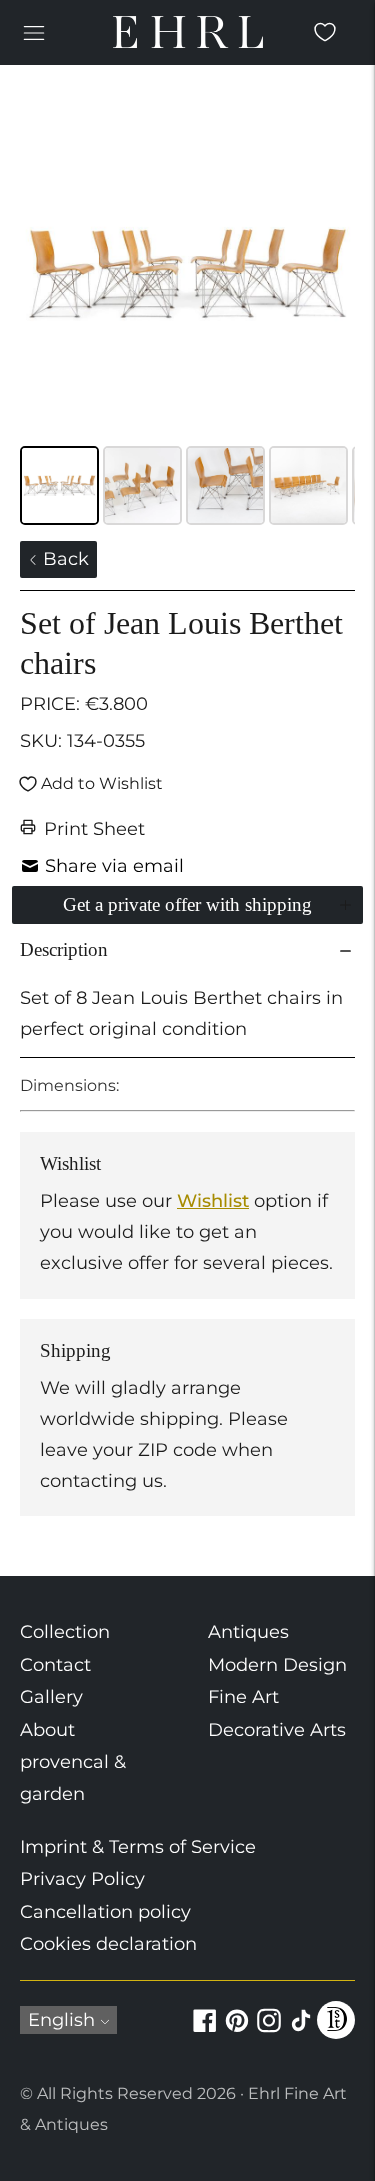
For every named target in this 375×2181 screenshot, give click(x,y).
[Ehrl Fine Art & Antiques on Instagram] (269, 2032)
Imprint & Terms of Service (138, 1847)
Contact (55, 1665)
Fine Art (243, 1697)
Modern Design (277, 1665)
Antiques (248, 1632)
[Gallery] (187, 318)
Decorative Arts (277, 1730)
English (61, 2020)
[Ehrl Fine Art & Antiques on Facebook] (205, 2032)
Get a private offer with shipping (187, 904)
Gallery (51, 1697)
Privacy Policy (82, 1879)
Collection (65, 1632)
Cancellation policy (105, 1912)
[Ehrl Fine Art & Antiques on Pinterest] (237, 2032)
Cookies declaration (108, 1944)
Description (64, 949)
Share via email (114, 866)
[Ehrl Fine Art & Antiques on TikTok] (301, 2032)
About (47, 1730)
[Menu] (34, 32)
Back (63, 559)
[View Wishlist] (325, 32)
